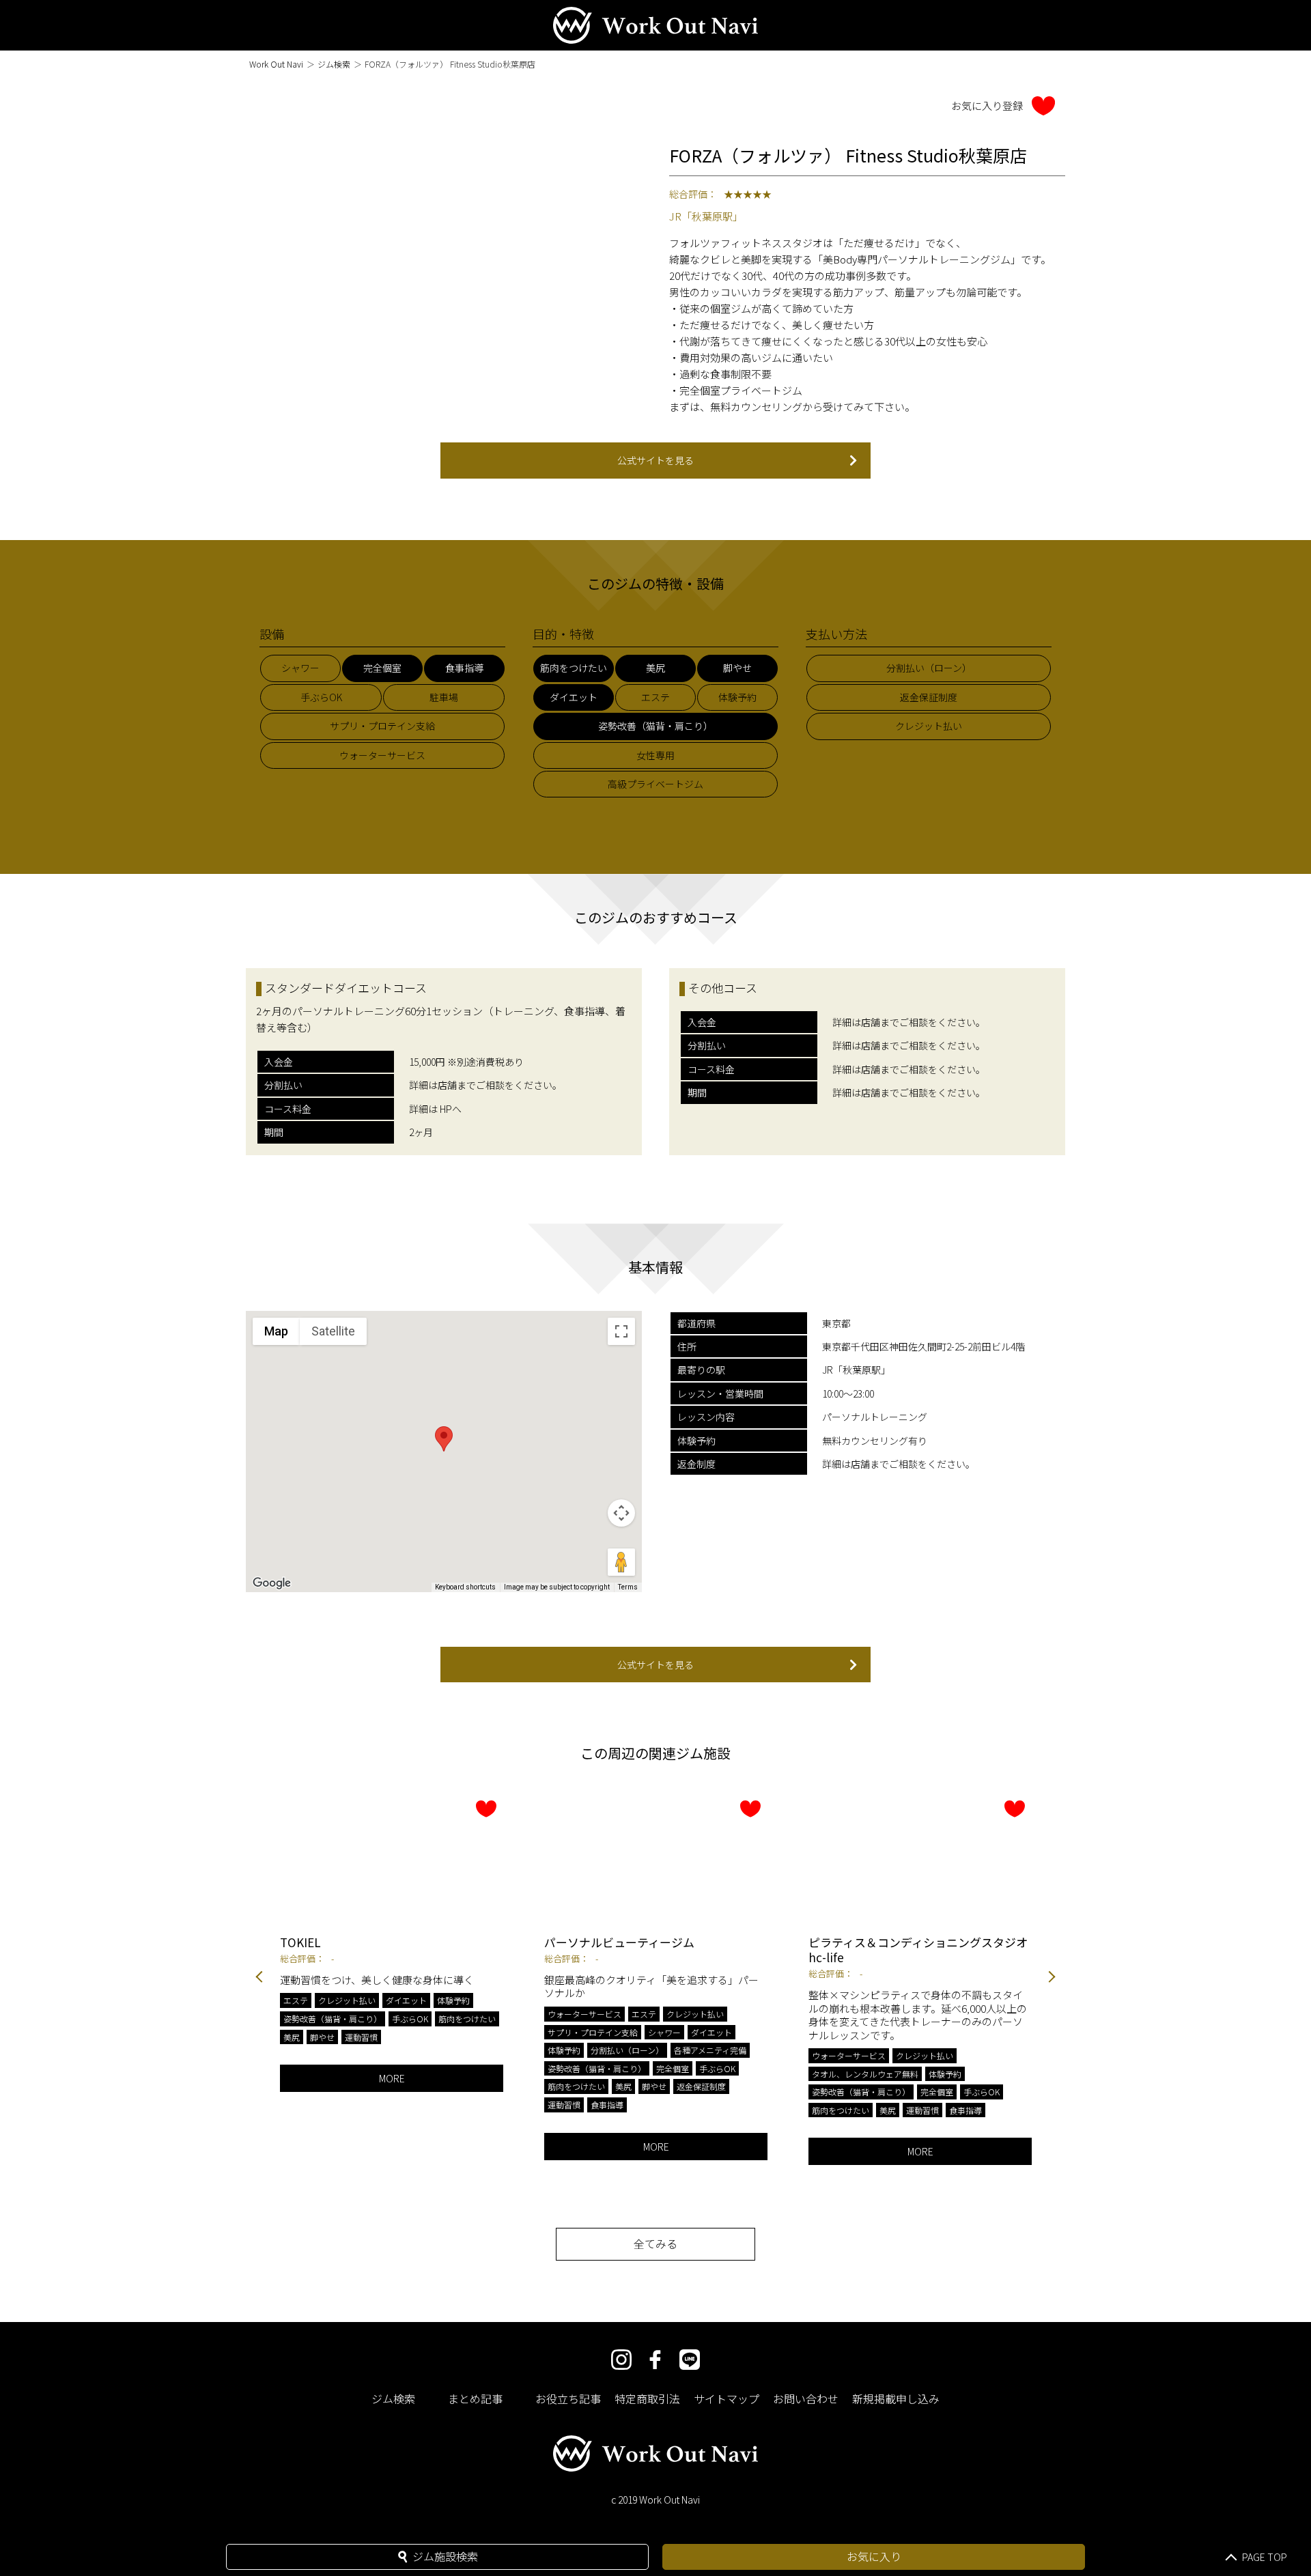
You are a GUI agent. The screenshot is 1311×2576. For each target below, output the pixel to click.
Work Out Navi (276, 64)
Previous (259, 1978)
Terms (628, 1587)
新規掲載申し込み (896, 2398)
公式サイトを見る (655, 460)
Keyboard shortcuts (465, 1587)
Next (1052, 1978)
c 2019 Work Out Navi (655, 2500)
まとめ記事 (475, 2398)
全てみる (655, 2244)
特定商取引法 (647, 2398)
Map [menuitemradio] (276, 1331)
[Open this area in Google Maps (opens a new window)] (272, 1583)
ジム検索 (334, 64)
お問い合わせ (806, 2398)
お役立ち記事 (568, 2398)
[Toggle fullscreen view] (621, 1331)
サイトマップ (727, 2398)
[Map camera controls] (621, 1513)
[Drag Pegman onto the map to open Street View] (621, 1562)
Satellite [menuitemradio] (333, 1331)
